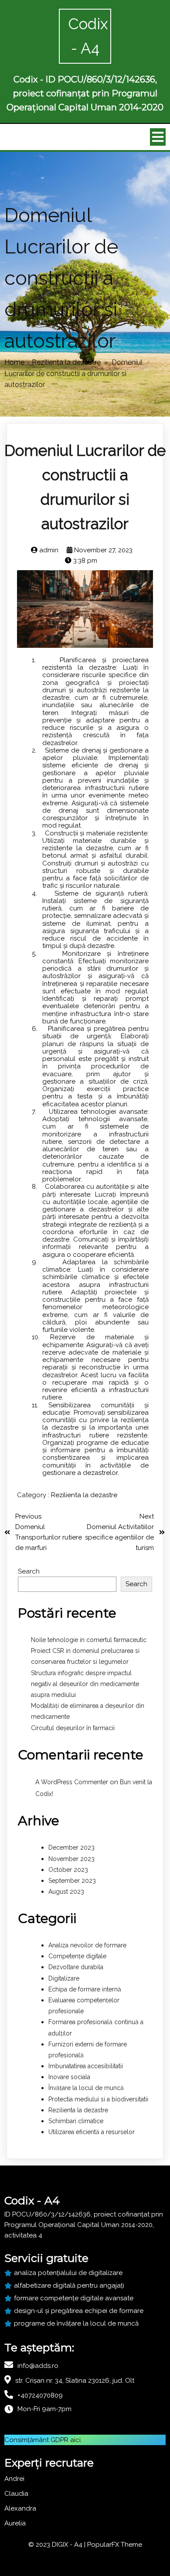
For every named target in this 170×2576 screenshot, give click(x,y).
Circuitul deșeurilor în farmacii (73, 1728)
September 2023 (72, 1881)
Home (14, 362)
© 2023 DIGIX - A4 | (58, 2545)
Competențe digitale (77, 1956)
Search (29, 1571)
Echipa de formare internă (85, 1989)
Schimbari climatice (76, 2121)
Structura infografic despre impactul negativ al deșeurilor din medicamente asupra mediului (85, 1684)
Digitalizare (64, 1978)
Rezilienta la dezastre (66, 362)
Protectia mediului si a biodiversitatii (98, 2099)
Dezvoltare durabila (76, 1967)
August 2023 (66, 1892)
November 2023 (71, 1859)
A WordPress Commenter (72, 1782)
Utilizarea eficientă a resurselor (92, 2132)
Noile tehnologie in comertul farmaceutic (89, 1640)
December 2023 (71, 1847)
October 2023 (68, 1870)
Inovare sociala (69, 2077)
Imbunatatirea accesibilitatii (86, 2066)
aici (75, 2440)
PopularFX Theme (115, 2545)
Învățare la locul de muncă (86, 2088)
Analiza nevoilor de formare (87, 1945)
